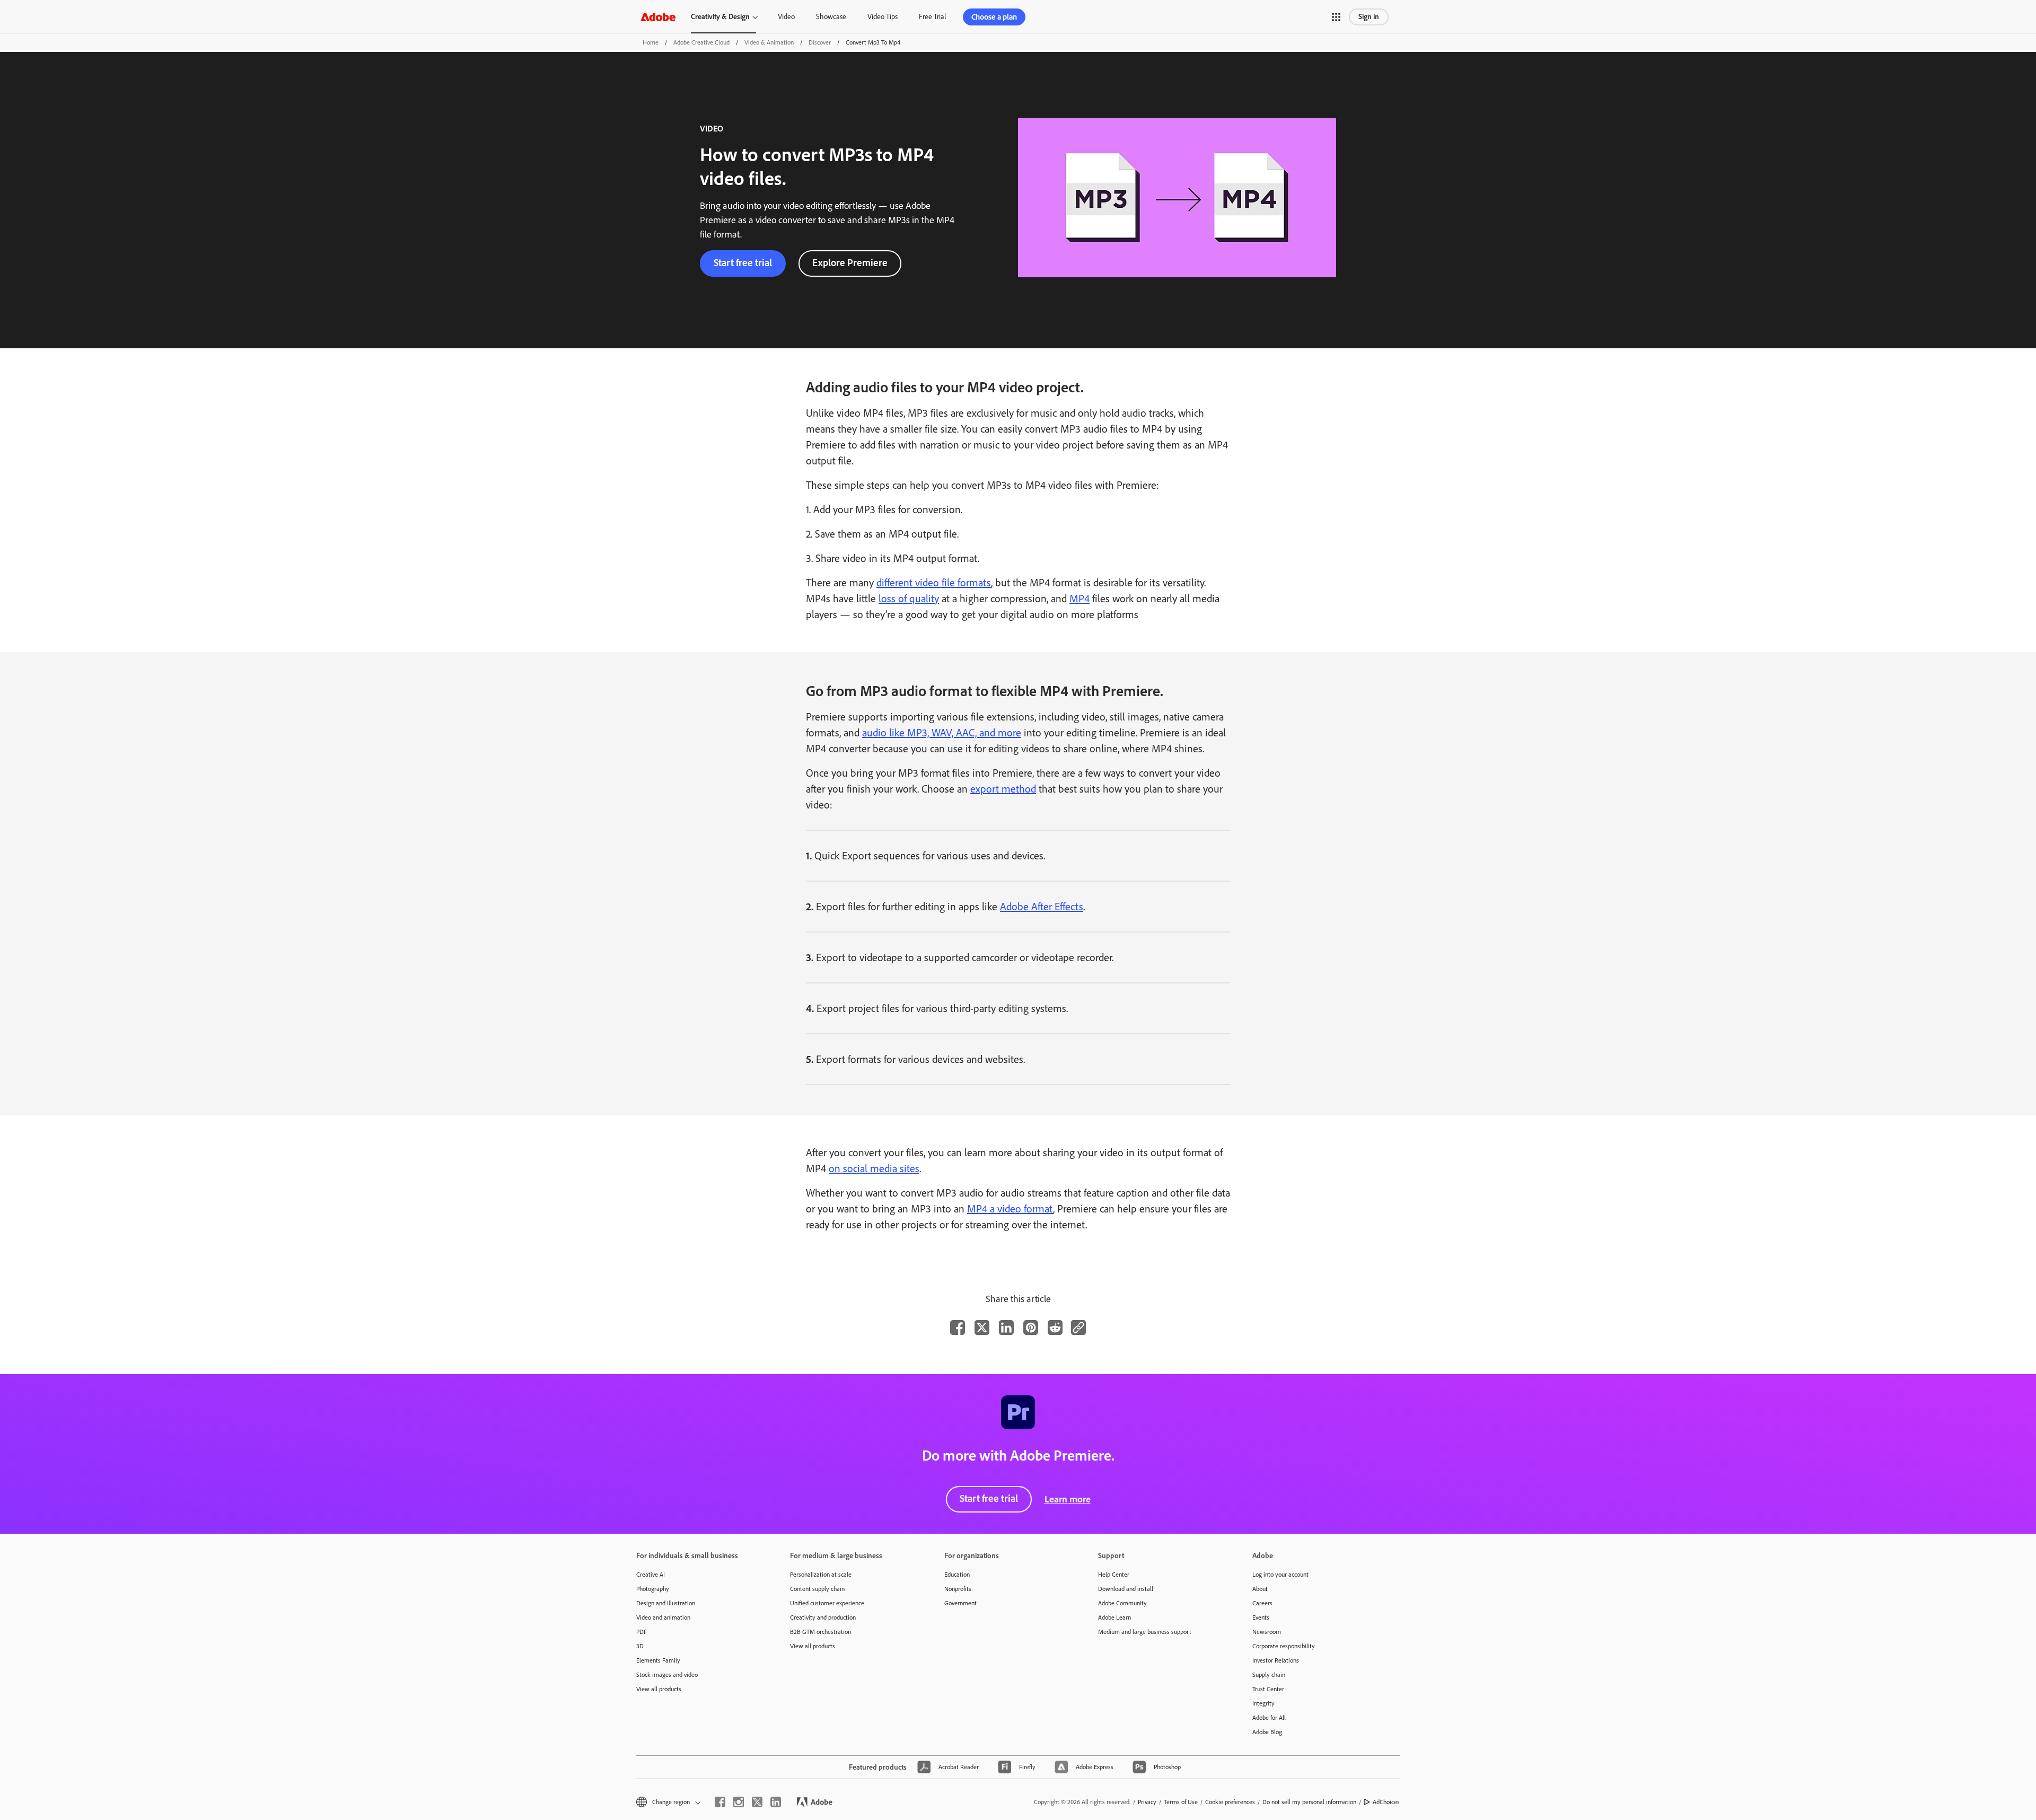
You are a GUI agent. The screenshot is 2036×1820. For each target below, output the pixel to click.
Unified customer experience (827, 1603)
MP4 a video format (1010, 1209)
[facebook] (720, 1802)
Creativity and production (823, 1617)
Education (957, 1575)
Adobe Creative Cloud (701, 42)
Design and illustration (666, 1603)
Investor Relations (1276, 1660)
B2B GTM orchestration (820, 1632)
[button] (1336, 17)
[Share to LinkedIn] (1006, 1327)
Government (960, 1603)
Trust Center (1268, 1689)
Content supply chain (817, 1589)
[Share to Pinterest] (1031, 1327)
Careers (1262, 1603)
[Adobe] (658, 17)
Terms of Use (1181, 1802)
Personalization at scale (821, 1575)
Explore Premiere (850, 263)
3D (640, 1646)
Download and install (1126, 1589)
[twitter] (757, 1802)
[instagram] (739, 1802)
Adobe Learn (1114, 1617)
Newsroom (1267, 1632)
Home (651, 42)
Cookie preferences (1230, 1802)
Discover (820, 42)
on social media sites (874, 1168)
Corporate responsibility (1284, 1646)
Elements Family (658, 1660)
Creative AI (651, 1575)
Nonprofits (958, 1589)
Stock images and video (667, 1675)
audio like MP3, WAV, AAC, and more (942, 733)
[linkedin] (776, 1802)
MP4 (1080, 599)
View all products (659, 1689)
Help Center (1114, 1575)
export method (1003, 789)
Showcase (831, 17)
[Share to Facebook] (958, 1327)
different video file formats (934, 583)
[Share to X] (982, 1327)
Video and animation (663, 1617)
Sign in (1369, 17)
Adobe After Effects (1042, 907)
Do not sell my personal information (1309, 1802)
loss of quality (909, 599)
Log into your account (1280, 1575)
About (1260, 1589)
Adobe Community (1122, 1603)
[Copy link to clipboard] (1078, 1327)
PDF (642, 1632)
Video (786, 17)
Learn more (1068, 1499)
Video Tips (883, 17)
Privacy (1147, 1802)
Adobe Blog (1267, 1732)
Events (1261, 1617)
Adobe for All (1269, 1718)
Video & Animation (769, 42)
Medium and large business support (1145, 1632)
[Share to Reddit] (1055, 1327)
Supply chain (1269, 1675)
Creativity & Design (720, 17)
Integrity (1263, 1703)
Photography (653, 1589)
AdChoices (1386, 1802)
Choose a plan (994, 17)
